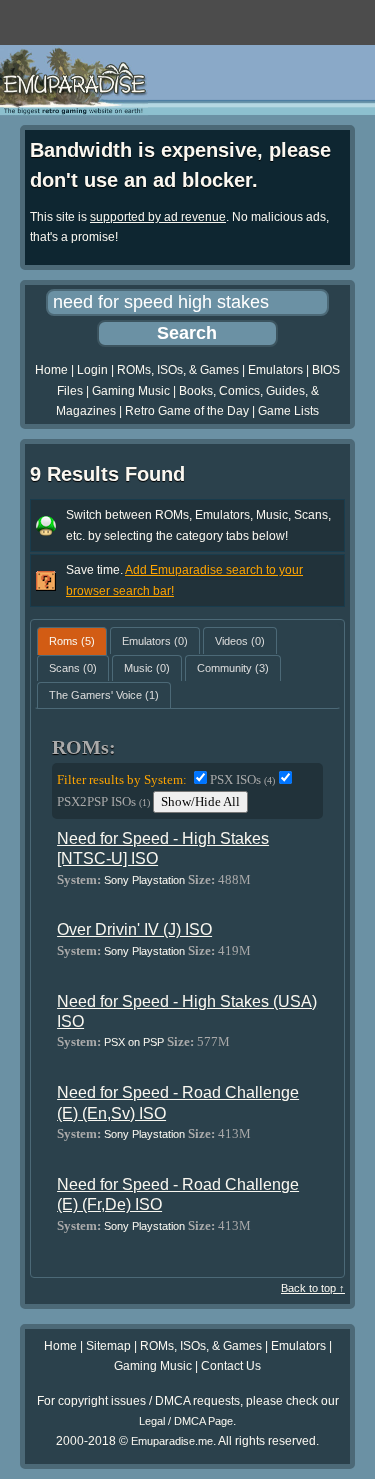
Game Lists (288, 411)
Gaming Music (131, 391)
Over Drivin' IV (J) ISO (134, 929)
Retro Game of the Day (187, 411)
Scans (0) (73, 668)
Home (51, 370)
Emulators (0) (155, 641)
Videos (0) (240, 641)
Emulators (275, 370)
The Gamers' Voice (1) (104, 695)
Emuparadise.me (172, 1441)
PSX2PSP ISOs (103, 801)
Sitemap (108, 1346)
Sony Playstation (144, 880)
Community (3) (233, 668)
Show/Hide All (200, 801)
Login (92, 370)
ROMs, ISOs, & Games (178, 370)
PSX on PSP (134, 1042)
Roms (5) (72, 641)
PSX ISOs (242, 779)
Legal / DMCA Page (186, 1421)
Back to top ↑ (313, 1288)
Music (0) (147, 668)
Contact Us (231, 1366)
